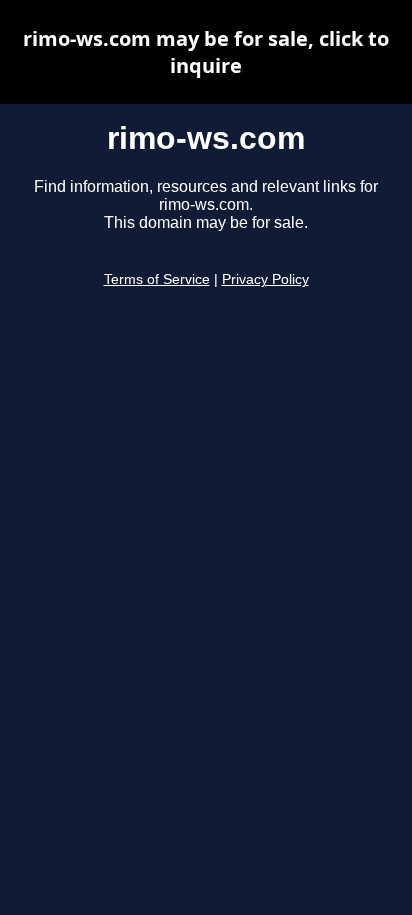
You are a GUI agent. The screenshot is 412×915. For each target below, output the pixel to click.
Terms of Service (157, 279)
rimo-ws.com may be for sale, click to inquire (206, 52)
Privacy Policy (265, 279)
